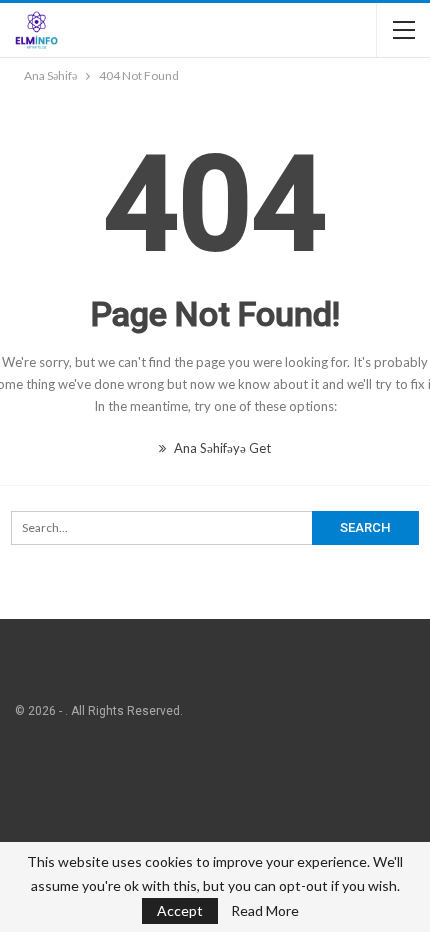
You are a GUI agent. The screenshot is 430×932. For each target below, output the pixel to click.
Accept (180, 910)
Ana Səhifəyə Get (221, 448)
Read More (265, 911)
